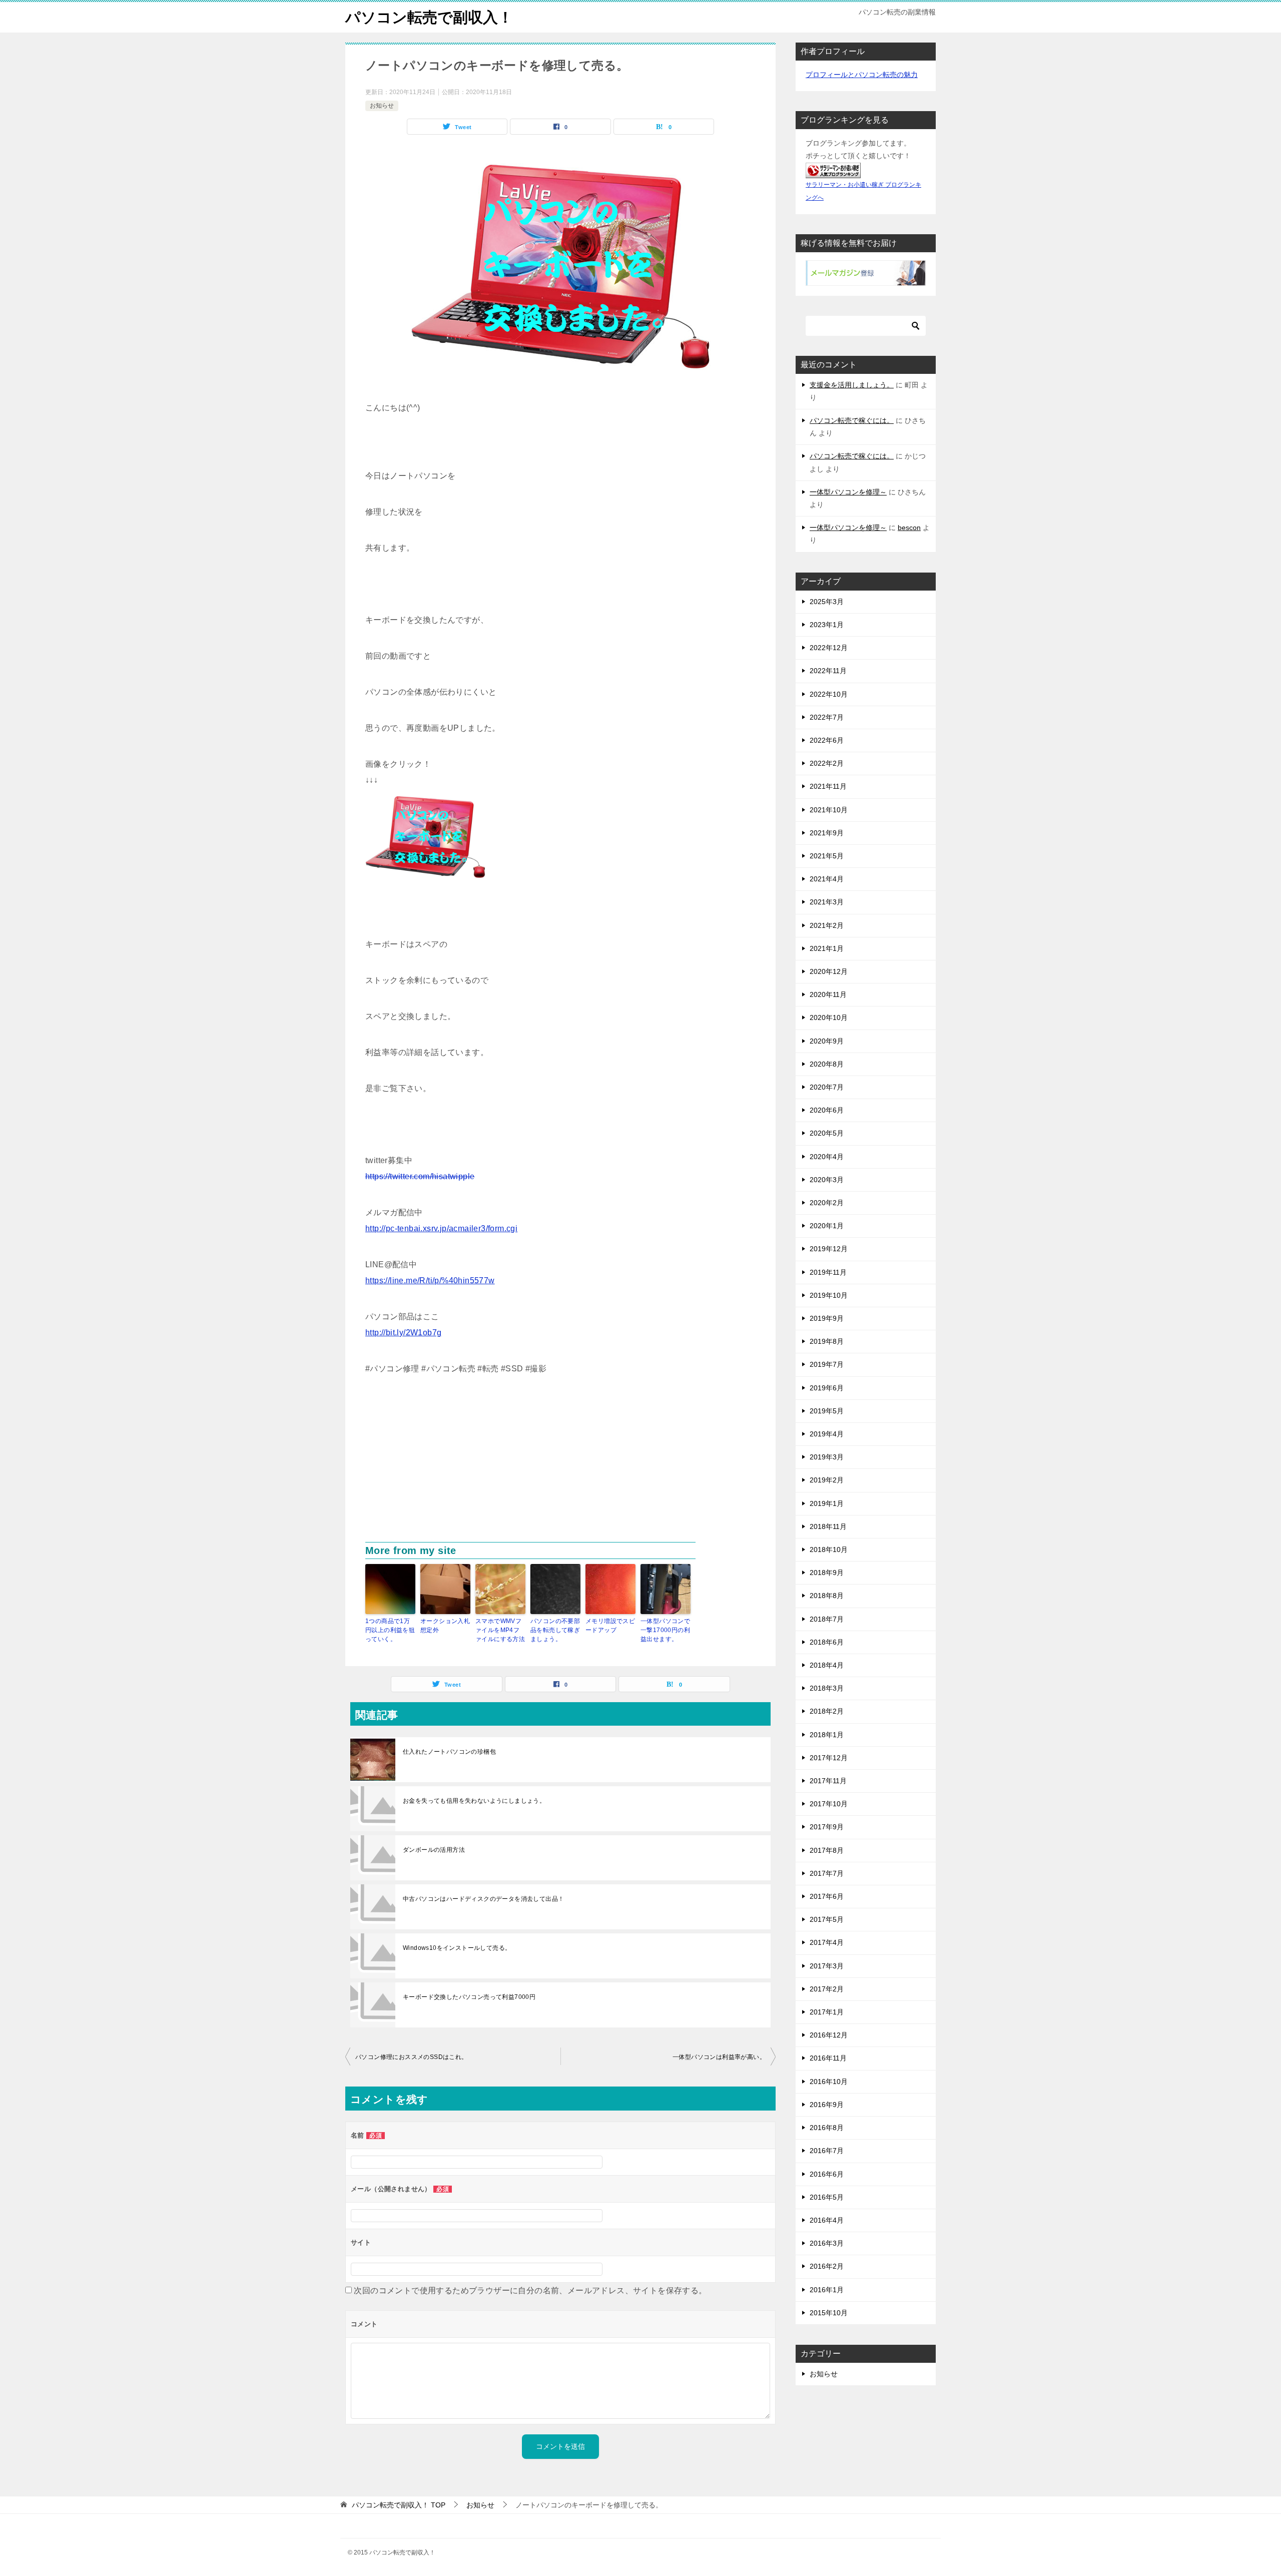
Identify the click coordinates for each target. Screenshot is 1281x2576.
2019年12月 (829, 1249)
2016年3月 (827, 2243)
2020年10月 (829, 1017)
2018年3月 (827, 1688)
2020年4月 (827, 1157)
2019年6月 (827, 1388)
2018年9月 (827, 1573)
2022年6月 (827, 740)
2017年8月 (827, 1850)
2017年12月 (829, 1758)
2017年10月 (829, 1804)
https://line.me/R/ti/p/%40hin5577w (430, 1280)
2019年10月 (829, 1295)
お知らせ (382, 106)
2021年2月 (827, 925)
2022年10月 (829, 694)
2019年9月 (827, 1318)
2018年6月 (827, 1642)
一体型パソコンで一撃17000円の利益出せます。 (665, 1630)
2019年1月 (827, 1503)
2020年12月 (829, 971)
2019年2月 (827, 1480)
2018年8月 (827, 1596)
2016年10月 (829, 2082)
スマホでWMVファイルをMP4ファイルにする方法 (500, 1630)
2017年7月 (827, 1873)
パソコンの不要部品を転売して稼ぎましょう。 (555, 1630)
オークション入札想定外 (445, 1626)
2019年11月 (828, 1272)
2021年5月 (827, 856)
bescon (909, 528)
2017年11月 (828, 1781)
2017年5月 (827, 1919)
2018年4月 (827, 1665)
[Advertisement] (560, 1467)
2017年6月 (827, 1896)
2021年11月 (828, 786)
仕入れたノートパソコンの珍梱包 (449, 1752)
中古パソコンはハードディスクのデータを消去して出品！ (483, 1899)
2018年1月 (827, 1735)
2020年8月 (827, 1064)
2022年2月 (827, 763)
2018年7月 (827, 1619)
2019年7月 (827, 1364)
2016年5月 (827, 2197)
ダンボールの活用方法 (434, 1850)
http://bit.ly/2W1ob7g (403, 1333)
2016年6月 (827, 2174)
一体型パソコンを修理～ (848, 492)
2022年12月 (829, 648)
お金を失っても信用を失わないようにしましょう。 (474, 1801)
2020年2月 (827, 1203)
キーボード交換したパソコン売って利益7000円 (469, 1997)
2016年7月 (827, 2151)
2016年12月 (829, 2035)
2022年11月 (828, 671)
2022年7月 (827, 717)
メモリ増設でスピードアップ (610, 1626)
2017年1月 (827, 2012)
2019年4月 (827, 1434)
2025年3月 (827, 602)
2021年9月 (827, 833)
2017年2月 (827, 1989)
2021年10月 (829, 810)
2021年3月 (827, 902)
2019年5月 (827, 1411)
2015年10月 (829, 2313)
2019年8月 (827, 1341)
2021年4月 (827, 879)
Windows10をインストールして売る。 (457, 1948)
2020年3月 (827, 1180)
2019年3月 (827, 1457)
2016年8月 (827, 2128)
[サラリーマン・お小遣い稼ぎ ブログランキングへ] (833, 171)
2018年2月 (827, 1711)
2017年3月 (827, 1966)
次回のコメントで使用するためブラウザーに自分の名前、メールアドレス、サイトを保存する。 (530, 2290)
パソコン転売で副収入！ (429, 17)
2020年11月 (828, 994)
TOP (399, 2505)
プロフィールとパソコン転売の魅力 (862, 75)
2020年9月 (827, 1041)
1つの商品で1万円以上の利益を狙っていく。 (390, 1630)
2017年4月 (827, 1942)
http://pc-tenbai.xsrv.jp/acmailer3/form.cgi (441, 1228)
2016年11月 (828, 2058)
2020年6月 (827, 1110)
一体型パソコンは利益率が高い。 (719, 2057)
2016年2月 (827, 2266)
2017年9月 (827, 1827)
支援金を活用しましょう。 (852, 385)
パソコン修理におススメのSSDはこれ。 (412, 2057)
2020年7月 (827, 1087)
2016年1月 (827, 2290)
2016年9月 (827, 2105)
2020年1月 (827, 1226)
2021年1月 (827, 948)
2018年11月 (828, 1526)
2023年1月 (827, 625)
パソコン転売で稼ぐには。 (852, 420)
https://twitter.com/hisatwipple (420, 1176)
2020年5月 (827, 1133)
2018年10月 (829, 1550)
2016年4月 (827, 2220)
